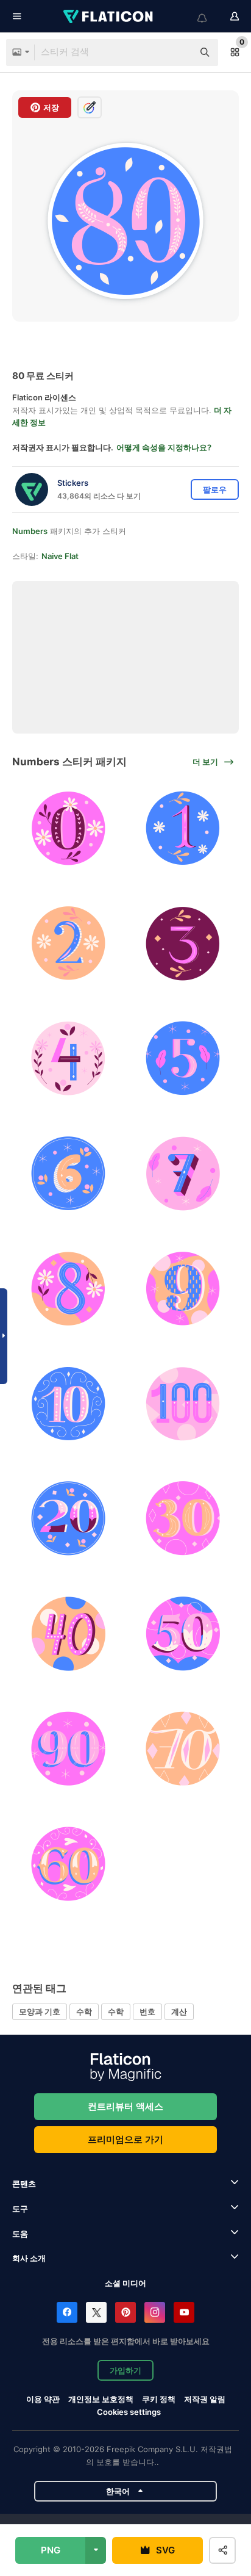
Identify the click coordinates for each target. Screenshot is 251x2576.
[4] (68, 1059)
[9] (183, 1289)
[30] (183, 1519)
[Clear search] (178, 52)
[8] (68, 1289)
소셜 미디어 (125, 2283)
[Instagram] (155, 2312)
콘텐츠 (24, 2184)
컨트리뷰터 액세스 (125, 2106)
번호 (147, 2011)
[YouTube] (184, 2312)
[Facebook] (67, 2312)
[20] (68, 1519)
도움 (20, 2234)
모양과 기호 (40, 2011)
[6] (68, 1174)
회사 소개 (29, 2258)
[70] (183, 1749)
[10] (68, 1404)
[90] (68, 1749)
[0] (68, 829)
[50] (183, 1634)
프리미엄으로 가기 (125, 2139)
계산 (179, 2011)
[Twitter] (96, 2312)
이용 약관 (43, 2399)
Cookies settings (129, 2412)
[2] (68, 943)
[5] (183, 1059)
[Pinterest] (125, 2312)
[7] (183, 1174)
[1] (183, 829)
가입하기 (125, 2370)
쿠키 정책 (159, 2399)
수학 (84, 2011)
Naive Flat (60, 556)
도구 (20, 2209)
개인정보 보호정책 (101, 2399)
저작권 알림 (205, 2399)
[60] (68, 1864)
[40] (68, 1634)
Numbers (30, 531)
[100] (183, 1404)
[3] (183, 943)
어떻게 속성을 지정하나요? (164, 447)
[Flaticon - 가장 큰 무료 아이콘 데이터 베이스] (109, 16)
